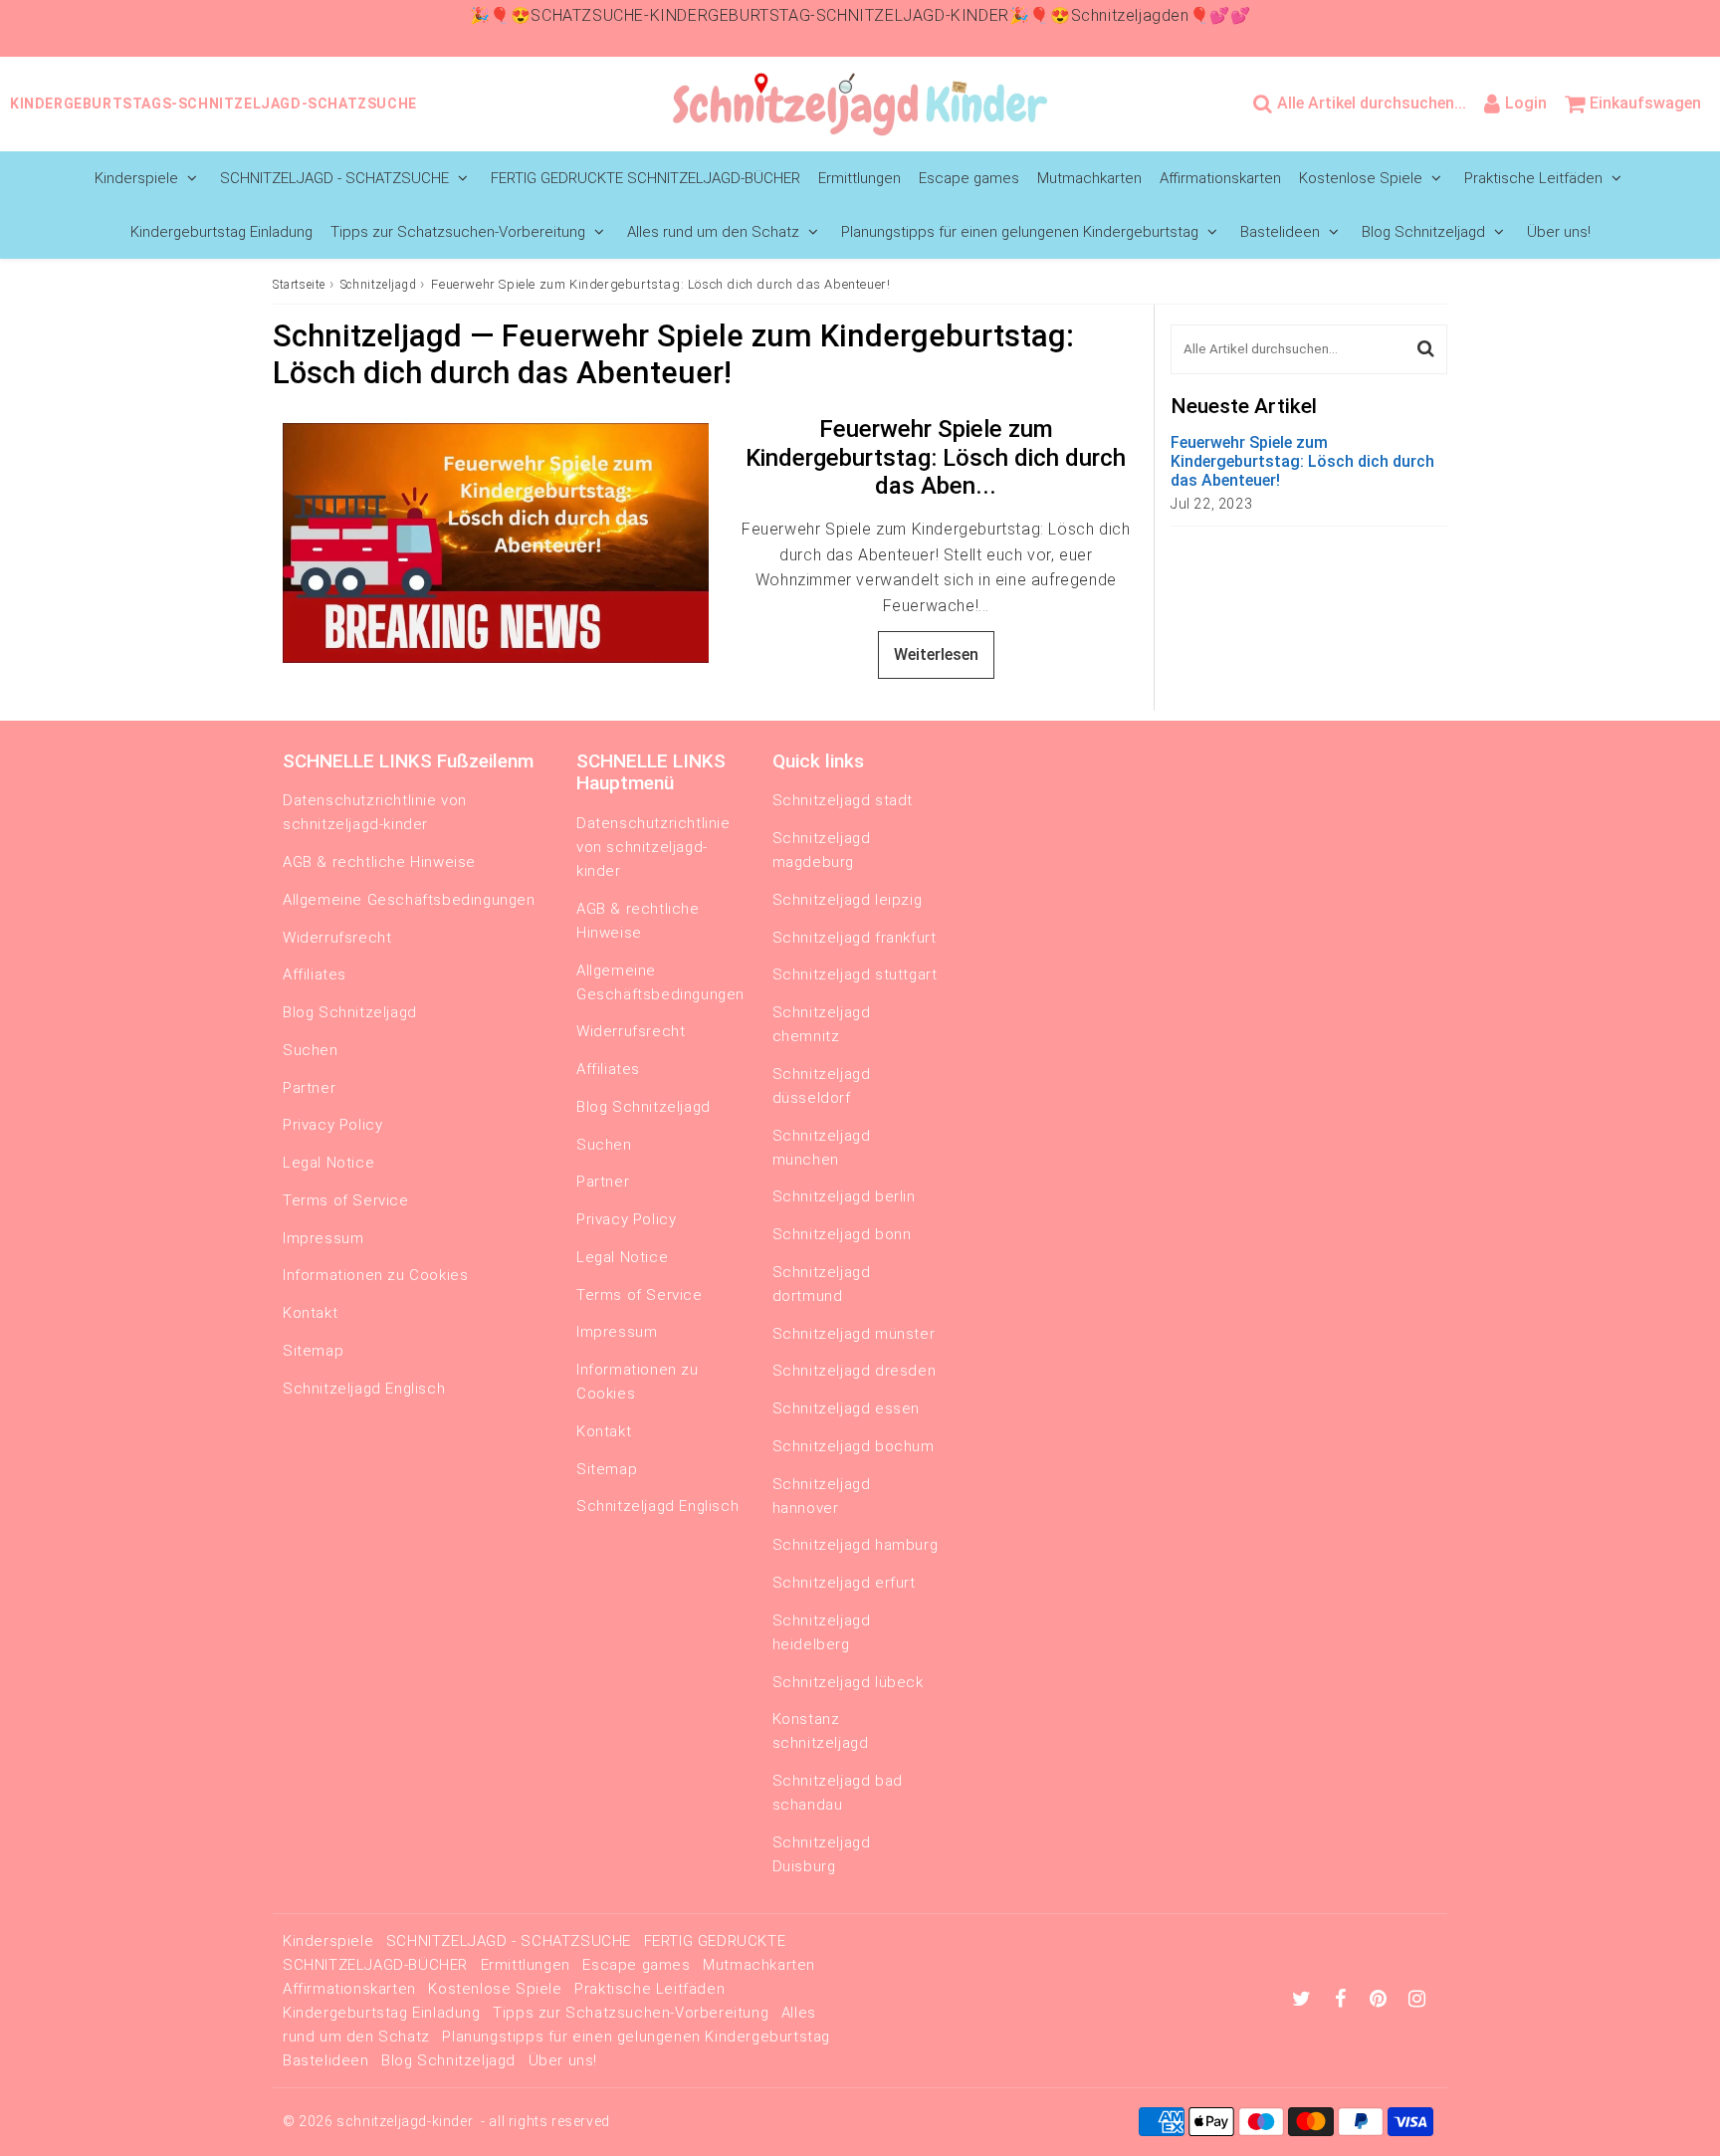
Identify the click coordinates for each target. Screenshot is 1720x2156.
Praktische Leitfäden (1533, 178)
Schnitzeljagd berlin (844, 1196)
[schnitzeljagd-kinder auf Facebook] (1343, 2001)
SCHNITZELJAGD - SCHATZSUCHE (334, 178)
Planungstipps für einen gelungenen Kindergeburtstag (1020, 232)
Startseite (299, 285)
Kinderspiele (136, 178)
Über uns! (1559, 232)
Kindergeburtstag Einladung (221, 232)
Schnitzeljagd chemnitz (822, 1024)
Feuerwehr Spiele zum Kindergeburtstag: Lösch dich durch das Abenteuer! (1302, 461)
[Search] (1426, 349)
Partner (309, 1088)
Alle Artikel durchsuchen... (1372, 103)
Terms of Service (346, 1200)
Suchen (311, 1050)
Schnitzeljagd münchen (822, 1148)
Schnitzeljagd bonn (842, 1234)
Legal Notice (328, 1163)
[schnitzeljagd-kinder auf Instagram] (1417, 2001)
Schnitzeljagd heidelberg (822, 1632)
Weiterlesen (936, 654)
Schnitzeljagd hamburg (856, 1545)
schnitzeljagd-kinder (405, 2121)
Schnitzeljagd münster (854, 1334)
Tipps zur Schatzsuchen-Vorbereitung (458, 232)
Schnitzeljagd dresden (855, 1371)
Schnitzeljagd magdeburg (822, 850)
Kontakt (310, 1313)
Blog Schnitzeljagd (1423, 232)
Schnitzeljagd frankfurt (855, 938)
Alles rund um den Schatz (713, 232)
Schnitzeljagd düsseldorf (822, 1086)
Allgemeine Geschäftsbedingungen (409, 900)
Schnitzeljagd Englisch (364, 1389)
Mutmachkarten (1089, 178)
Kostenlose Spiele (1361, 178)
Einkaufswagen (1645, 103)
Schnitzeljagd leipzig (848, 900)
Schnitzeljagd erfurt (844, 1583)
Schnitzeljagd (379, 285)
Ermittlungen (860, 178)
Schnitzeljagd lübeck (848, 1682)
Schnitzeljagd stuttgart (855, 974)
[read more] (496, 543)
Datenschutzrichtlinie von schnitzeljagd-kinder (375, 812)
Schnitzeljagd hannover (822, 1496)
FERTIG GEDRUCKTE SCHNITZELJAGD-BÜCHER (645, 178)
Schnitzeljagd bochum (854, 1446)
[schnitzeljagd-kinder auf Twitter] (1304, 2001)
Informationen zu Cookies (375, 1275)
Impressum (323, 1238)
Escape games (969, 178)
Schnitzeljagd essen (846, 1408)
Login (1526, 103)
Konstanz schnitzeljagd (821, 1731)
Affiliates (315, 974)
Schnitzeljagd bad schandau (838, 1793)
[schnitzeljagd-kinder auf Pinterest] (1381, 2001)
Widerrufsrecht (337, 938)
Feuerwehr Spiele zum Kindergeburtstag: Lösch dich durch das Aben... (936, 458)
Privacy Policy (332, 1125)
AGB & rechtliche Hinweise (379, 862)
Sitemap (313, 1351)
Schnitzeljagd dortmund (822, 1284)
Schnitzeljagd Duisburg (822, 1854)
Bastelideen (1280, 232)
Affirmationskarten (1220, 178)
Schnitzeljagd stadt (843, 800)
